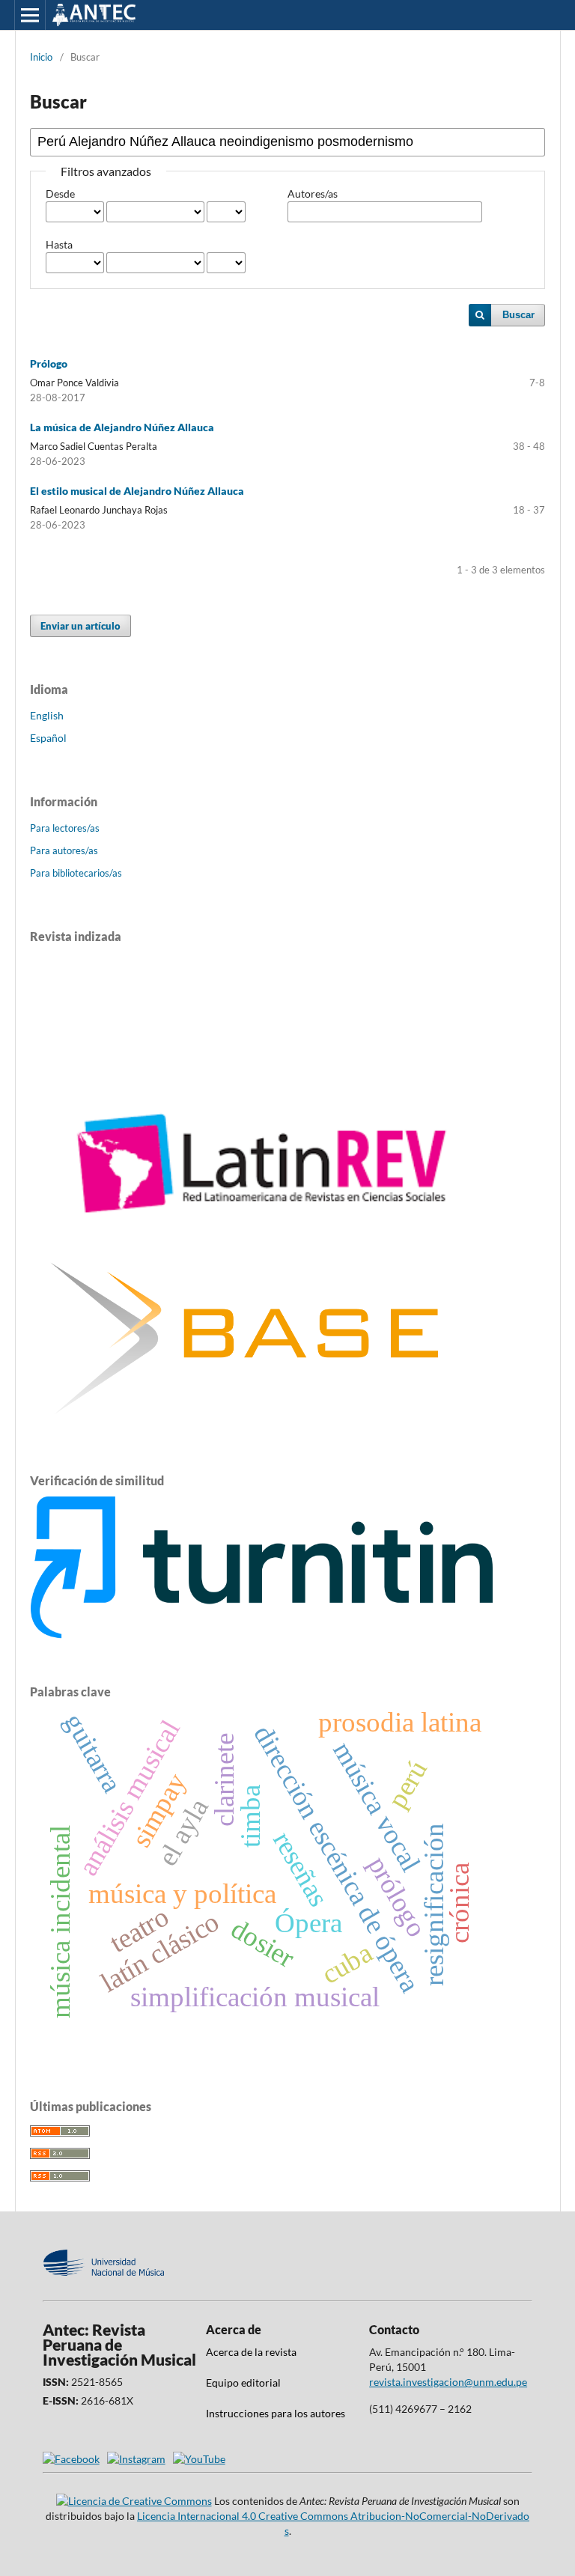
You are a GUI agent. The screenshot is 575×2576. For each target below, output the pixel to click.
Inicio (41, 57)
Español (48, 738)
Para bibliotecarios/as (76, 873)
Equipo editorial (243, 2382)
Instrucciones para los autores (276, 2413)
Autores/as (313, 194)
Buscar (518, 315)
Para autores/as (64, 850)
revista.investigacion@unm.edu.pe (448, 2382)
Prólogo (49, 363)
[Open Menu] (30, 15)
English (47, 715)
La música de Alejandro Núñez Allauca (122, 427)
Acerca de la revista (251, 2352)
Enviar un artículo (80, 626)
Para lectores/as (65, 828)
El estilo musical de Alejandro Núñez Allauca (137, 491)
